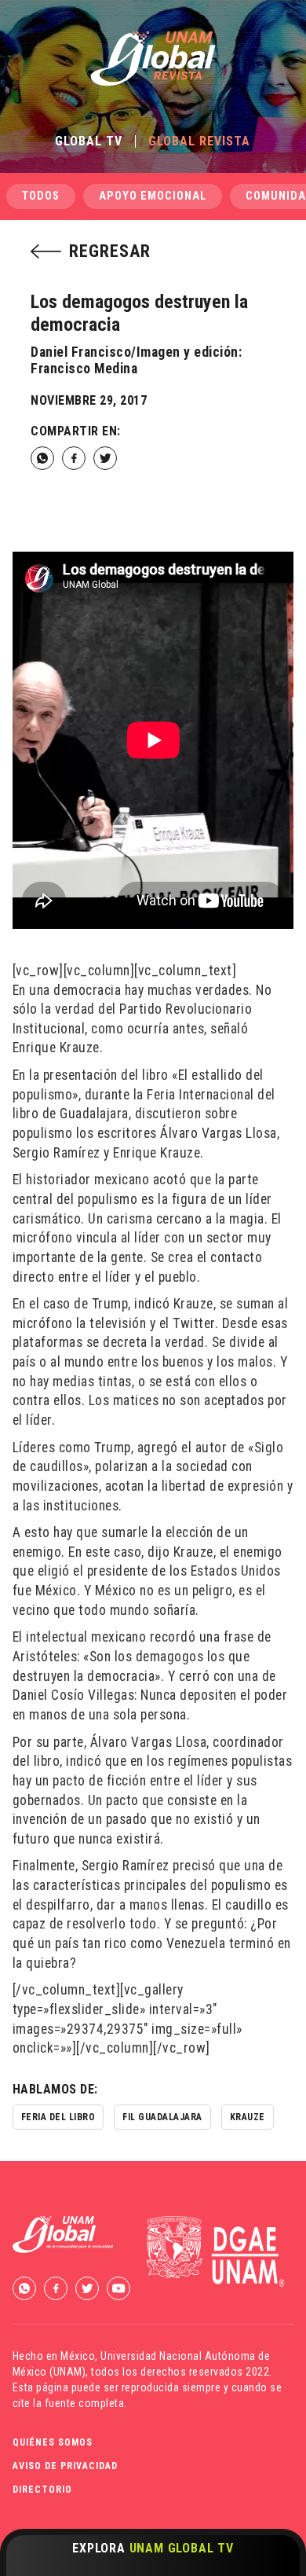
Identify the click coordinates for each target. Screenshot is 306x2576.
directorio (42, 2490)
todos (41, 196)
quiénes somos (53, 2442)
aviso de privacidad (65, 2466)
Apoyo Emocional (153, 196)
